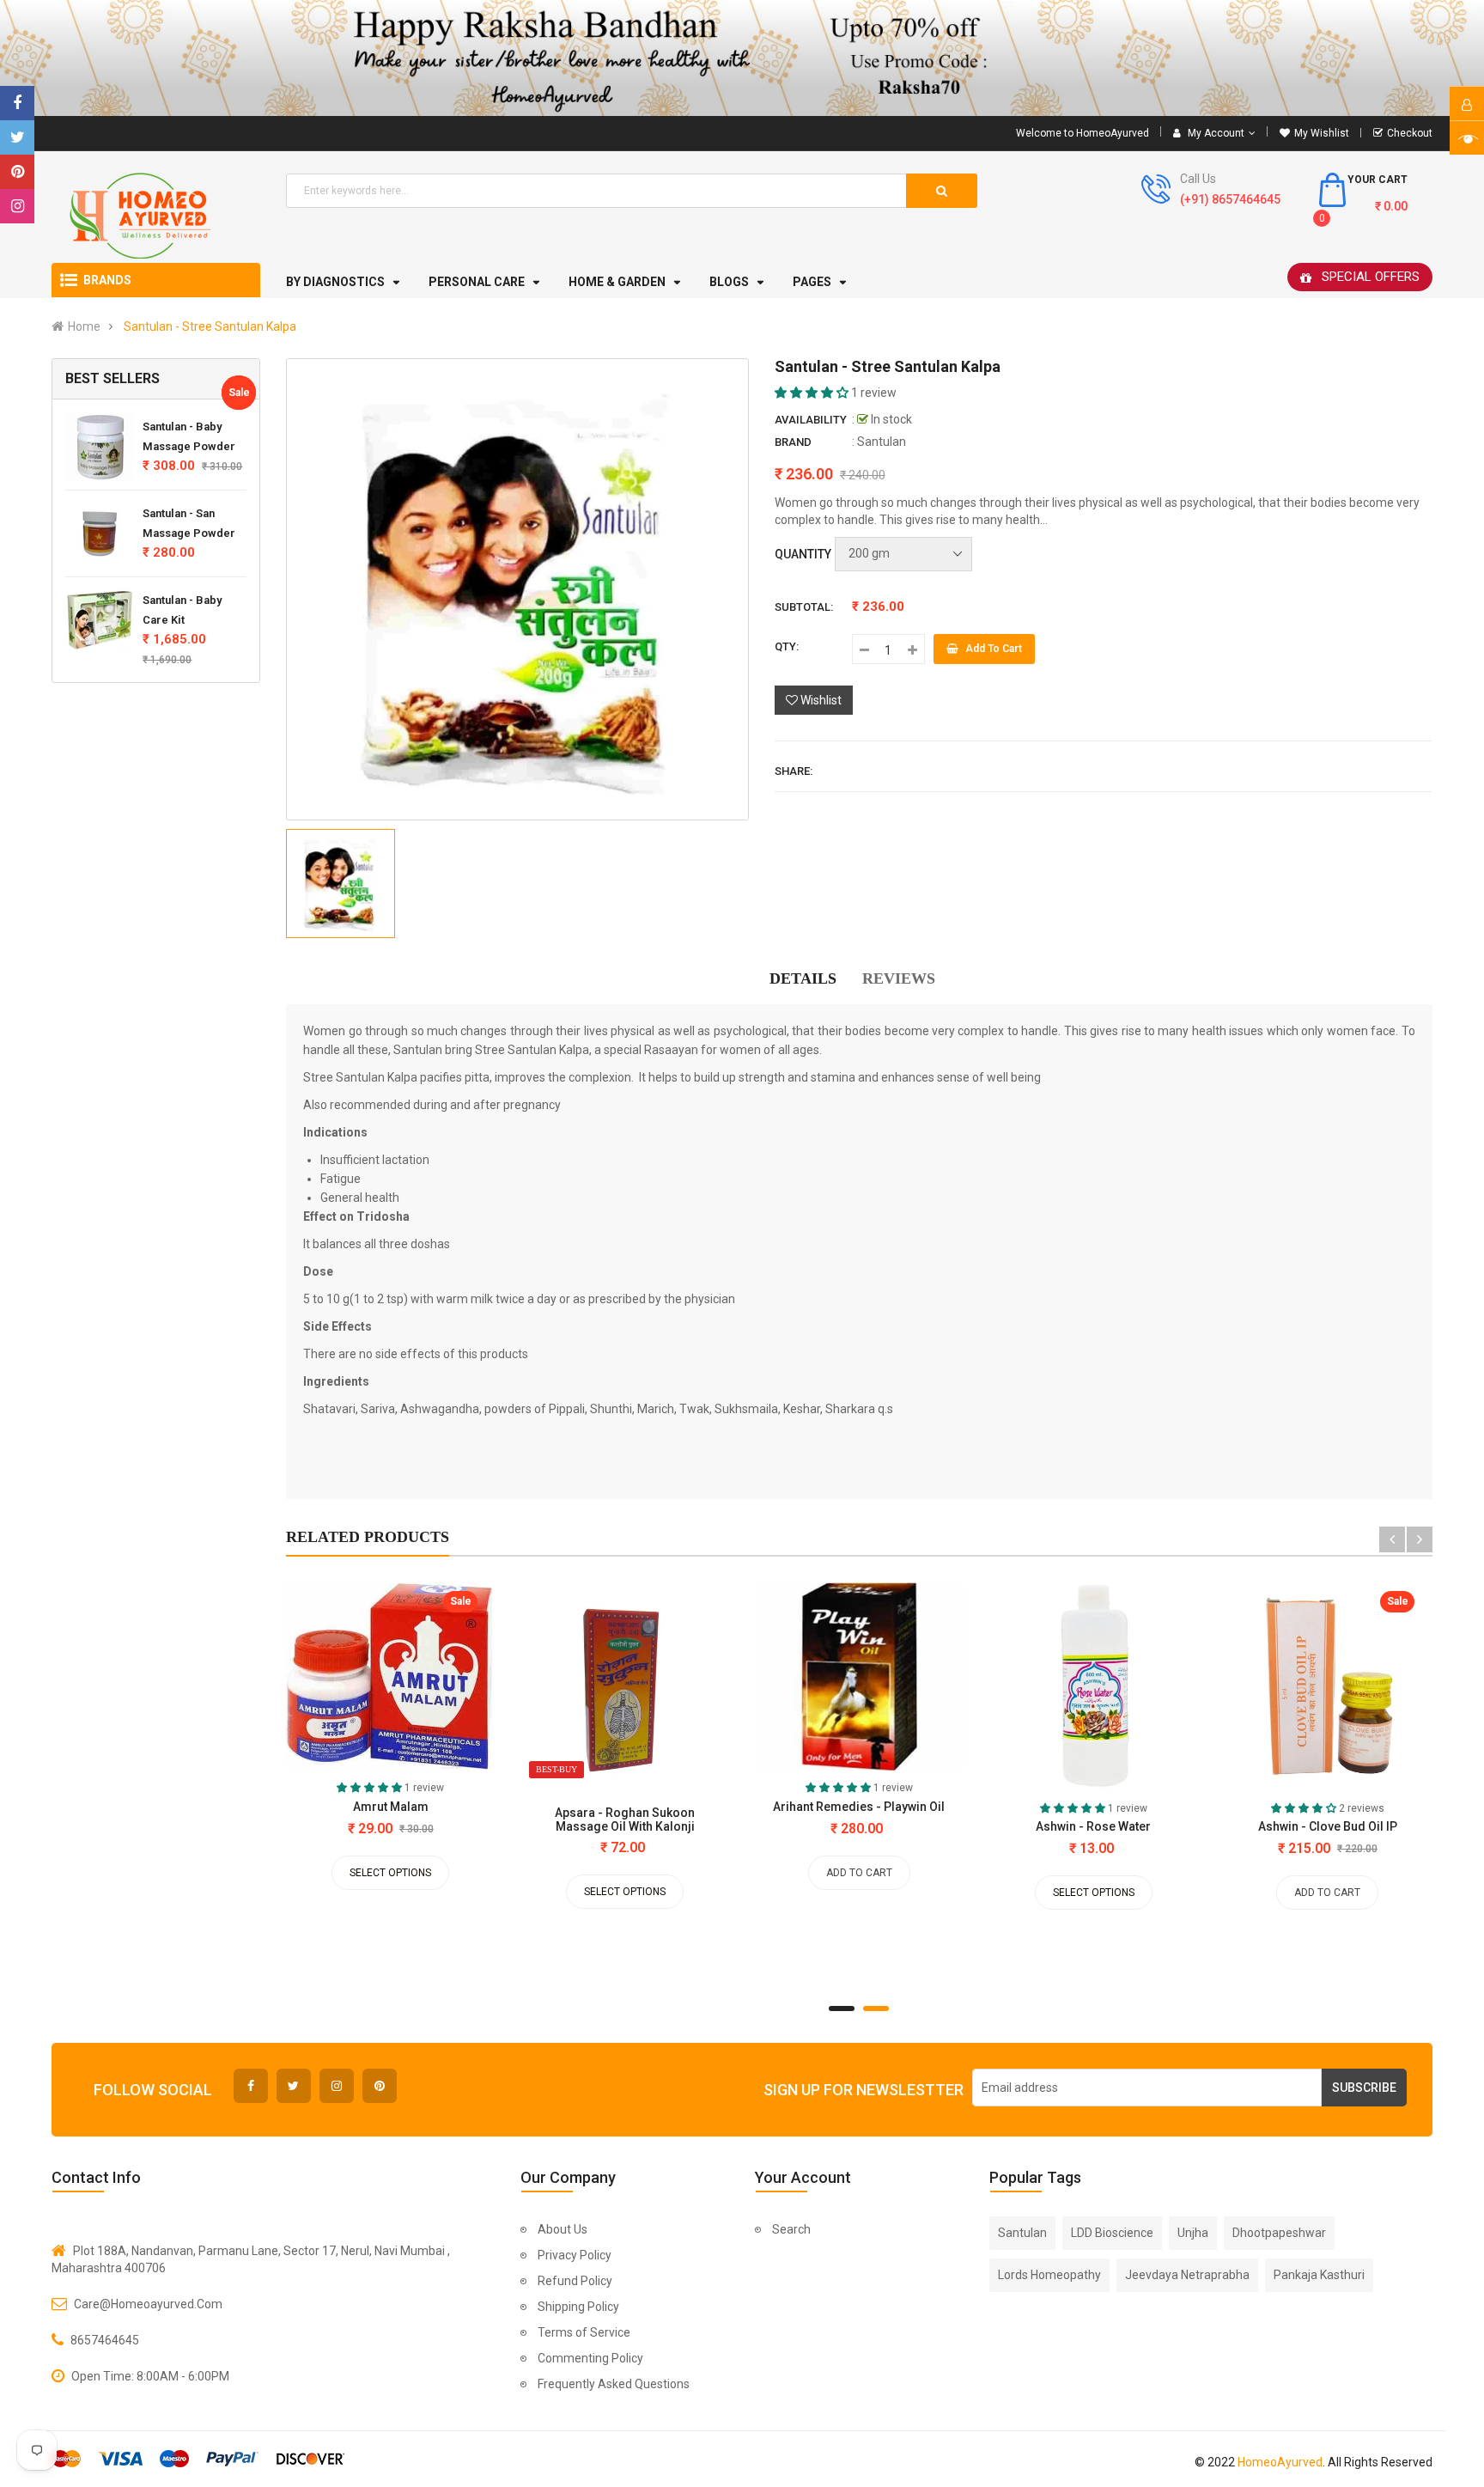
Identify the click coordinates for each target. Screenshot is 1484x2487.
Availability (811, 420)
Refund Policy (575, 2281)
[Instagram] (17, 206)
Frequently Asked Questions (614, 2384)
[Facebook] (17, 103)
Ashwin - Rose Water (1093, 1826)
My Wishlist (1322, 133)
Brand (793, 442)
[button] (813, 393)
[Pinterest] (17, 172)
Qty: (787, 646)
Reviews (899, 978)
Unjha (1193, 2233)
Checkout (1410, 133)
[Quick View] (329, 1681)
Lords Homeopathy (1049, 2275)
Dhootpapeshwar (1279, 2233)
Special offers (1371, 277)
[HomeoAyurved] (742, 58)
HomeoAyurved (1280, 2462)
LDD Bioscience (1112, 2233)
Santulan (882, 442)
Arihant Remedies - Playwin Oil (859, 1807)
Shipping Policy (578, 2307)
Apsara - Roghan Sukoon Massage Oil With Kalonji (625, 1820)
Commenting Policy (590, 2358)
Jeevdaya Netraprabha (1187, 2275)
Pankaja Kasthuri (1319, 2275)
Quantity (803, 554)
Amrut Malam (391, 1807)
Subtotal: (804, 607)
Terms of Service (584, 2332)
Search (791, 2229)
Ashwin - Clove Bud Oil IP (1328, 1826)
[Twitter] (17, 137)
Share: (794, 771)
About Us (563, 2229)
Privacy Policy (575, 2255)
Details (803, 978)
